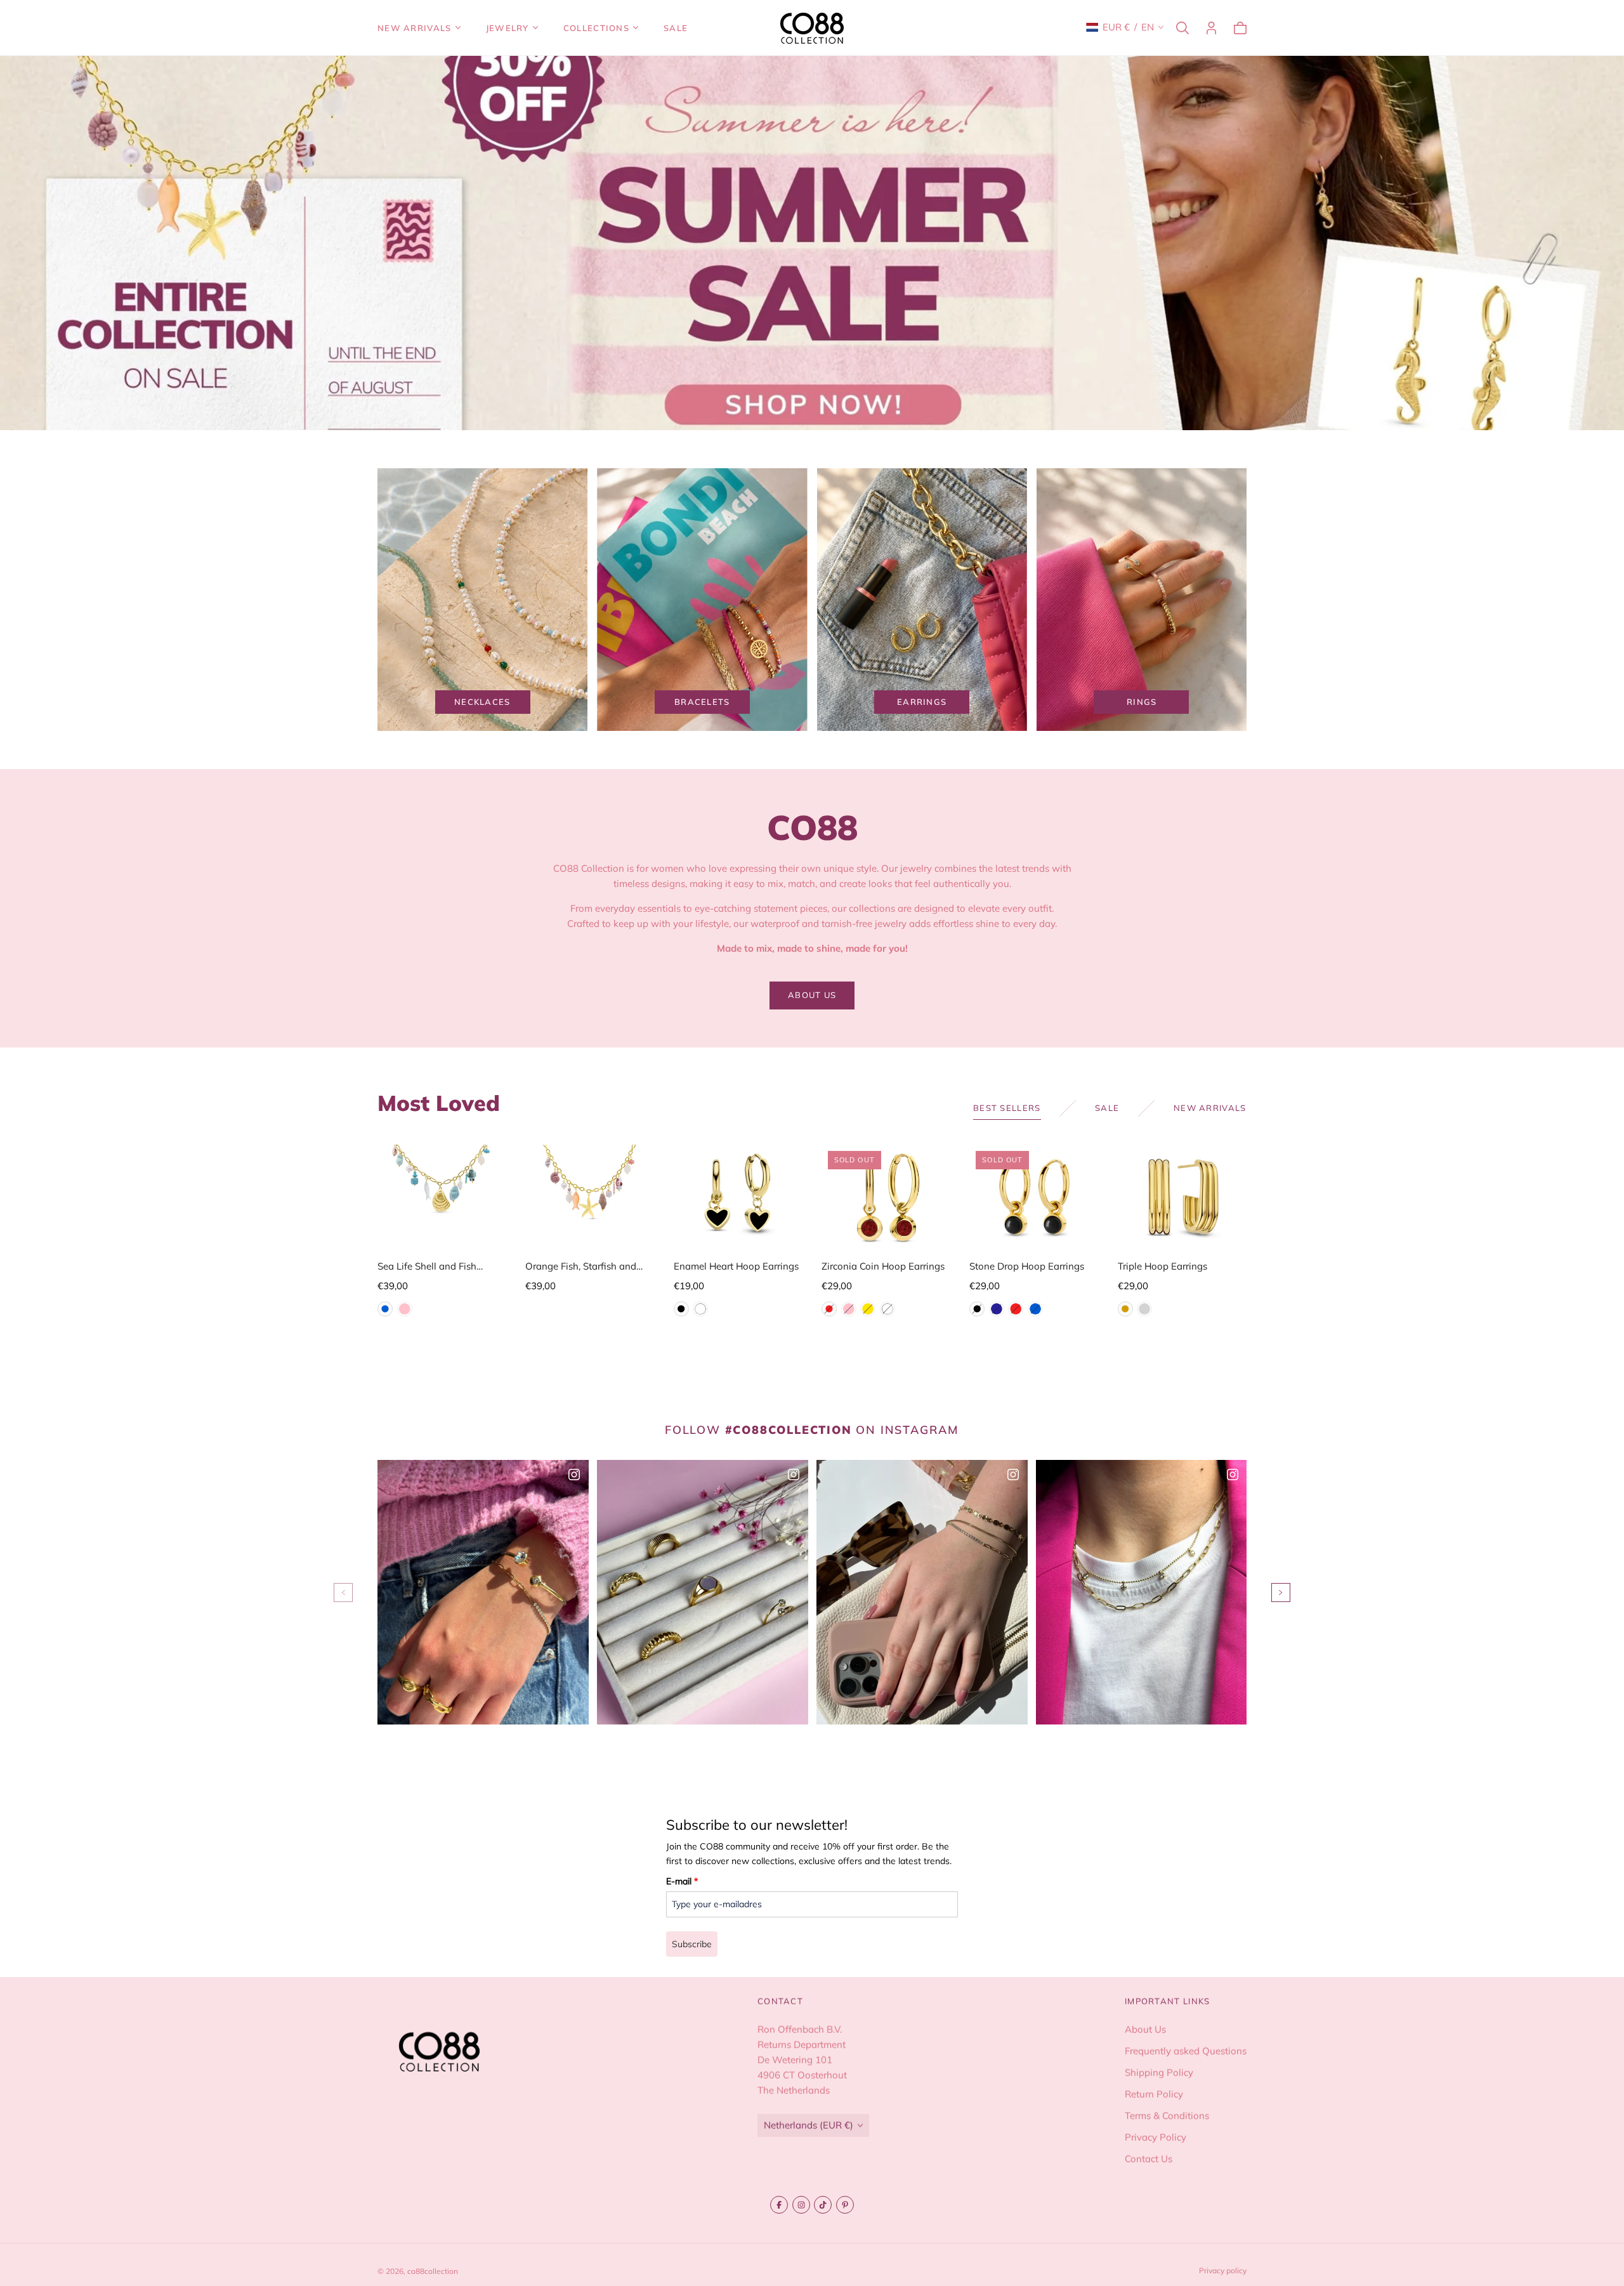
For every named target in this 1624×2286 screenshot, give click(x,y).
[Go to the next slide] (1281, 1593)
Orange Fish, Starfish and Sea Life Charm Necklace (581, 1267)
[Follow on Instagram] (801, 2205)
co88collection (433, 2271)
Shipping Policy (1159, 2073)
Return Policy (1154, 2094)
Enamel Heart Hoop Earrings (736, 1266)
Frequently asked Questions (1186, 2051)
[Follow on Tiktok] (823, 2205)
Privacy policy (1223, 2270)
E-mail (682, 1881)
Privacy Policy (1156, 2137)
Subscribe (692, 1944)
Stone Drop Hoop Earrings (1027, 1266)
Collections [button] (596, 28)
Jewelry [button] (507, 28)
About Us (1145, 2029)
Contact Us (1149, 2159)
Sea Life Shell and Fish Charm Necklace (427, 1267)
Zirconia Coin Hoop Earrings (883, 1266)
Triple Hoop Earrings (1162, 1266)
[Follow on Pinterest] (845, 2205)
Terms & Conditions (1167, 2116)
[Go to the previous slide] (343, 1593)
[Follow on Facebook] (779, 2205)
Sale (676, 28)
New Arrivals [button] (415, 28)
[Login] (1211, 28)
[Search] (1182, 28)
